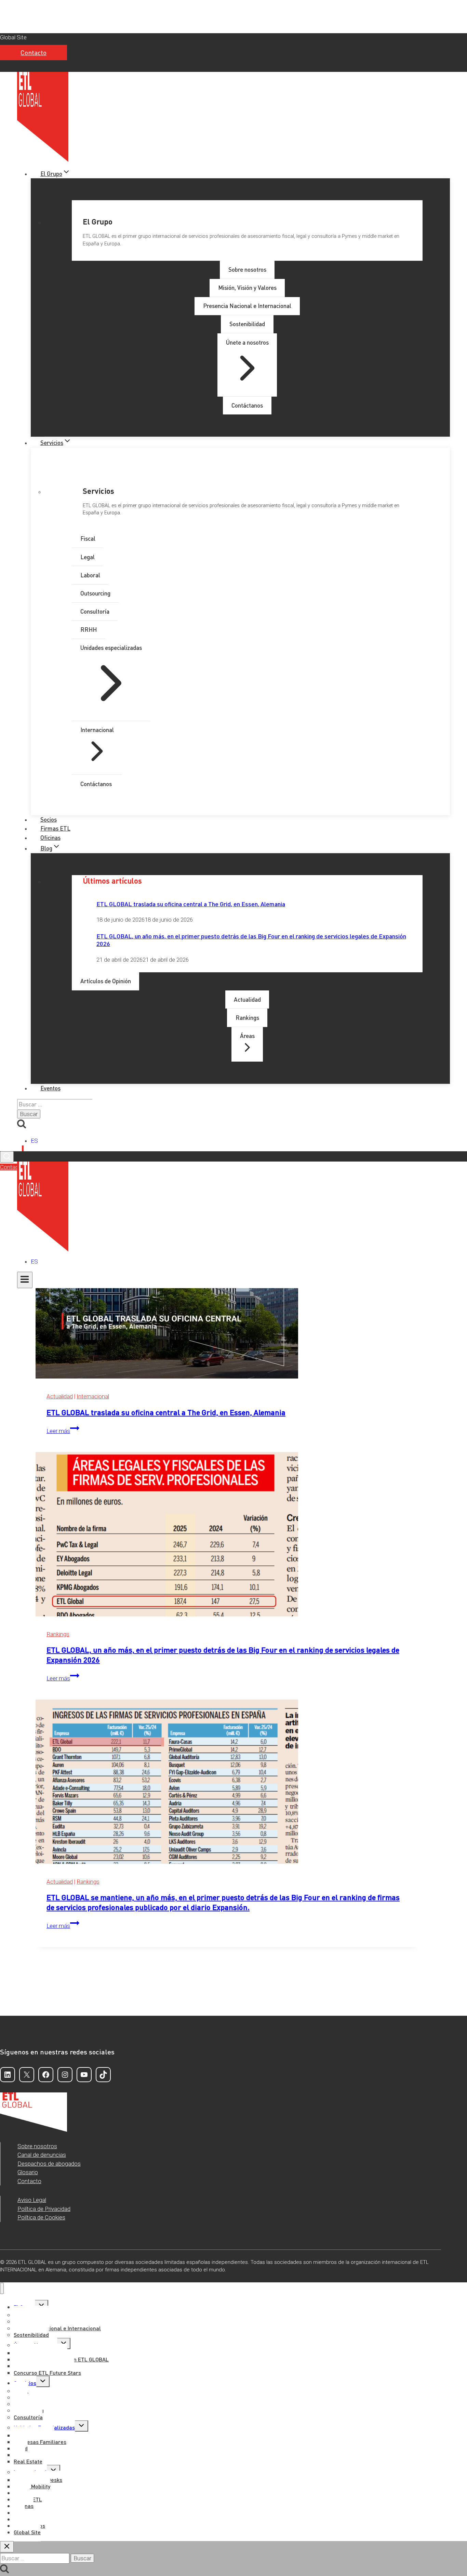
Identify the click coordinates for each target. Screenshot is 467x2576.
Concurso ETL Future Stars (47, 2373)
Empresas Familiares (40, 2442)
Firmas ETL (55, 828)
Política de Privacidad (44, 2209)
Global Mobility (32, 2486)
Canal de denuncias (42, 2155)
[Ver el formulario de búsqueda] (7, 1157)
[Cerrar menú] (2, 2288)
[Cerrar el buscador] (7, 2547)
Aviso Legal (32, 2200)
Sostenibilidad (31, 2335)
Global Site (13, 37)
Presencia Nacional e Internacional (57, 2328)
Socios (49, 819)
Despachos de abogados (49, 2164)
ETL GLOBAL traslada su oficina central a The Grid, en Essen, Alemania (191, 904)
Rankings (58, 1634)
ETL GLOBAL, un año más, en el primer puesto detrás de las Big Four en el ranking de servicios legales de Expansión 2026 (251, 940)
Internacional (93, 1396)
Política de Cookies (41, 2217)
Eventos (50, 1088)
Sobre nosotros (37, 2146)
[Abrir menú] (25, 1280)
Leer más (63, 1431)
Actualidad (60, 1396)
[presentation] (227, 1298)
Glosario (28, 2172)
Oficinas (50, 837)
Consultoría (28, 2417)
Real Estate (28, 2461)
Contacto (34, 53)
